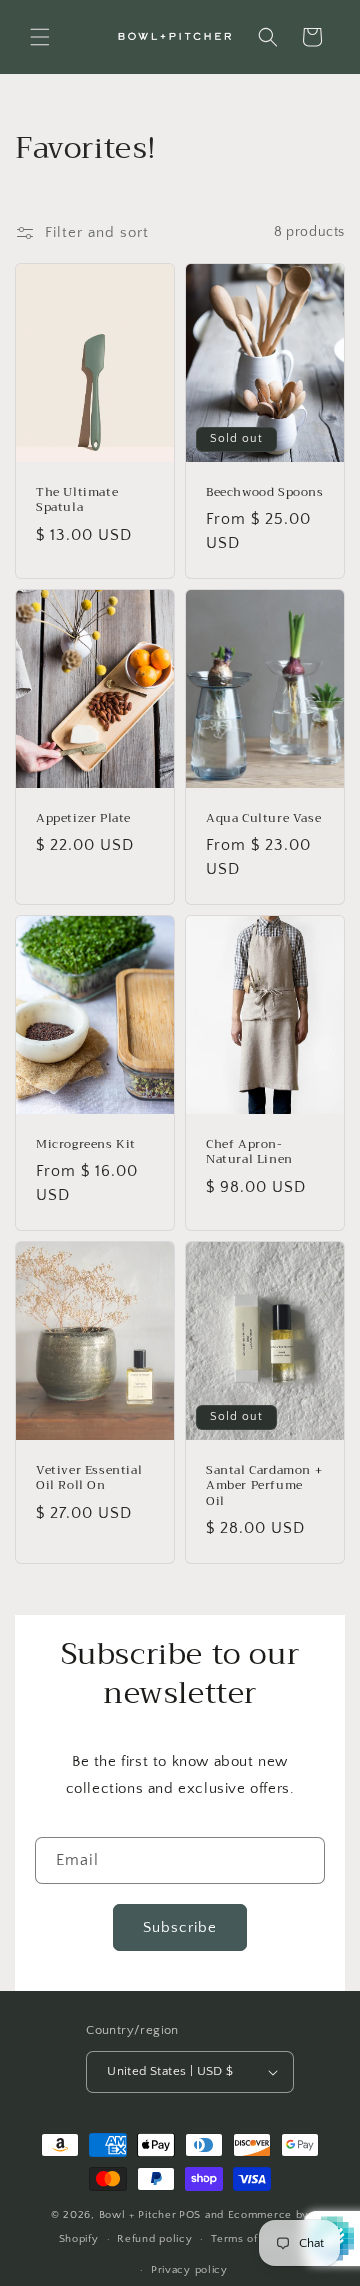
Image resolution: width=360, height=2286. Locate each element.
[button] (40, 37)
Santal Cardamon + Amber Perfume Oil (264, 1486)
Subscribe (180, 1927)
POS (190, 2215)
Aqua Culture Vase (263, 818)
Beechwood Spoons (265, 492)
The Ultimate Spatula (77, 499)
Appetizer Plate (83, 818)
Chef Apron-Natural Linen (249, 1151)
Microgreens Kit (86, 1144)
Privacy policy (189, 2270)
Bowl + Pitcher (138, 2215)
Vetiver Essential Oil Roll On (89, 1478)
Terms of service (256, 2239)
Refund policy (154, 2239)
